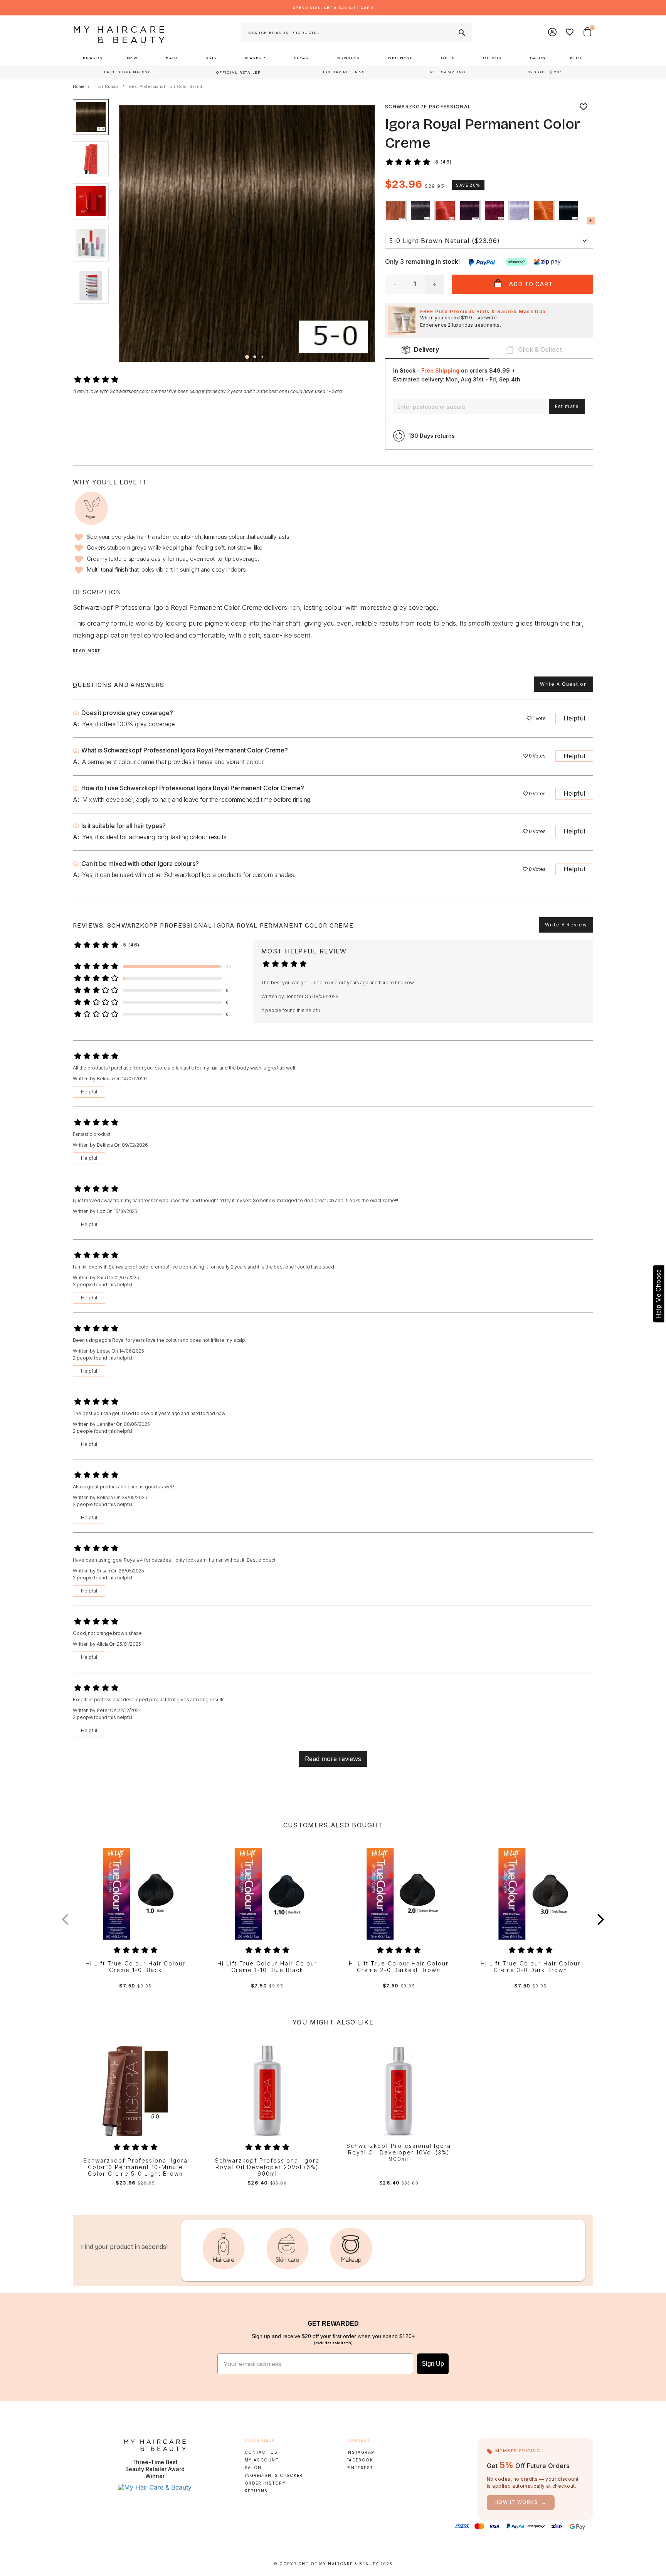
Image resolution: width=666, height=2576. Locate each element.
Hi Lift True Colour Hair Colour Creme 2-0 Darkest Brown (399, 1967)
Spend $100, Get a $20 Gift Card (333, 8)
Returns (256, 2491)
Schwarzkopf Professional (428, 107)
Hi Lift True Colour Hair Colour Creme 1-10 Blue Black (267, 1967)
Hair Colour (107, 86)
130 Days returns (432, 436)
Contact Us (261, 2452)
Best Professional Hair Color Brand (166, 86)
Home (79, 86)
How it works (521, 2502)
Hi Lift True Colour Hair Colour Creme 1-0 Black (135, 1967)
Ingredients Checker (274, 2475)
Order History (265, 2483)
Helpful (574, 718)
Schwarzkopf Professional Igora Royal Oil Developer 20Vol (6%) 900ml (267, 2167)
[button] (372, 234)
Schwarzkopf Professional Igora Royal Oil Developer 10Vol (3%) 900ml (399, 2153)
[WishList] (570, 33)
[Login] (553, 33)
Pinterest (360, 2468)
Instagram (361, 2452)
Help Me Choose (658, 1294)
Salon (253, 2468)
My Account (262, 2460)
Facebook (360, 2460)
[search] (461, 33)
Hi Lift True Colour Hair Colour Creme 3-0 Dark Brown (531, 1967)
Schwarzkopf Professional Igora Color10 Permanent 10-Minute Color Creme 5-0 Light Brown (135, 2167)
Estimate (567, 406)
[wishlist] (584, 107)
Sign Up (433, 2364)
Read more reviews (333, 1759)
